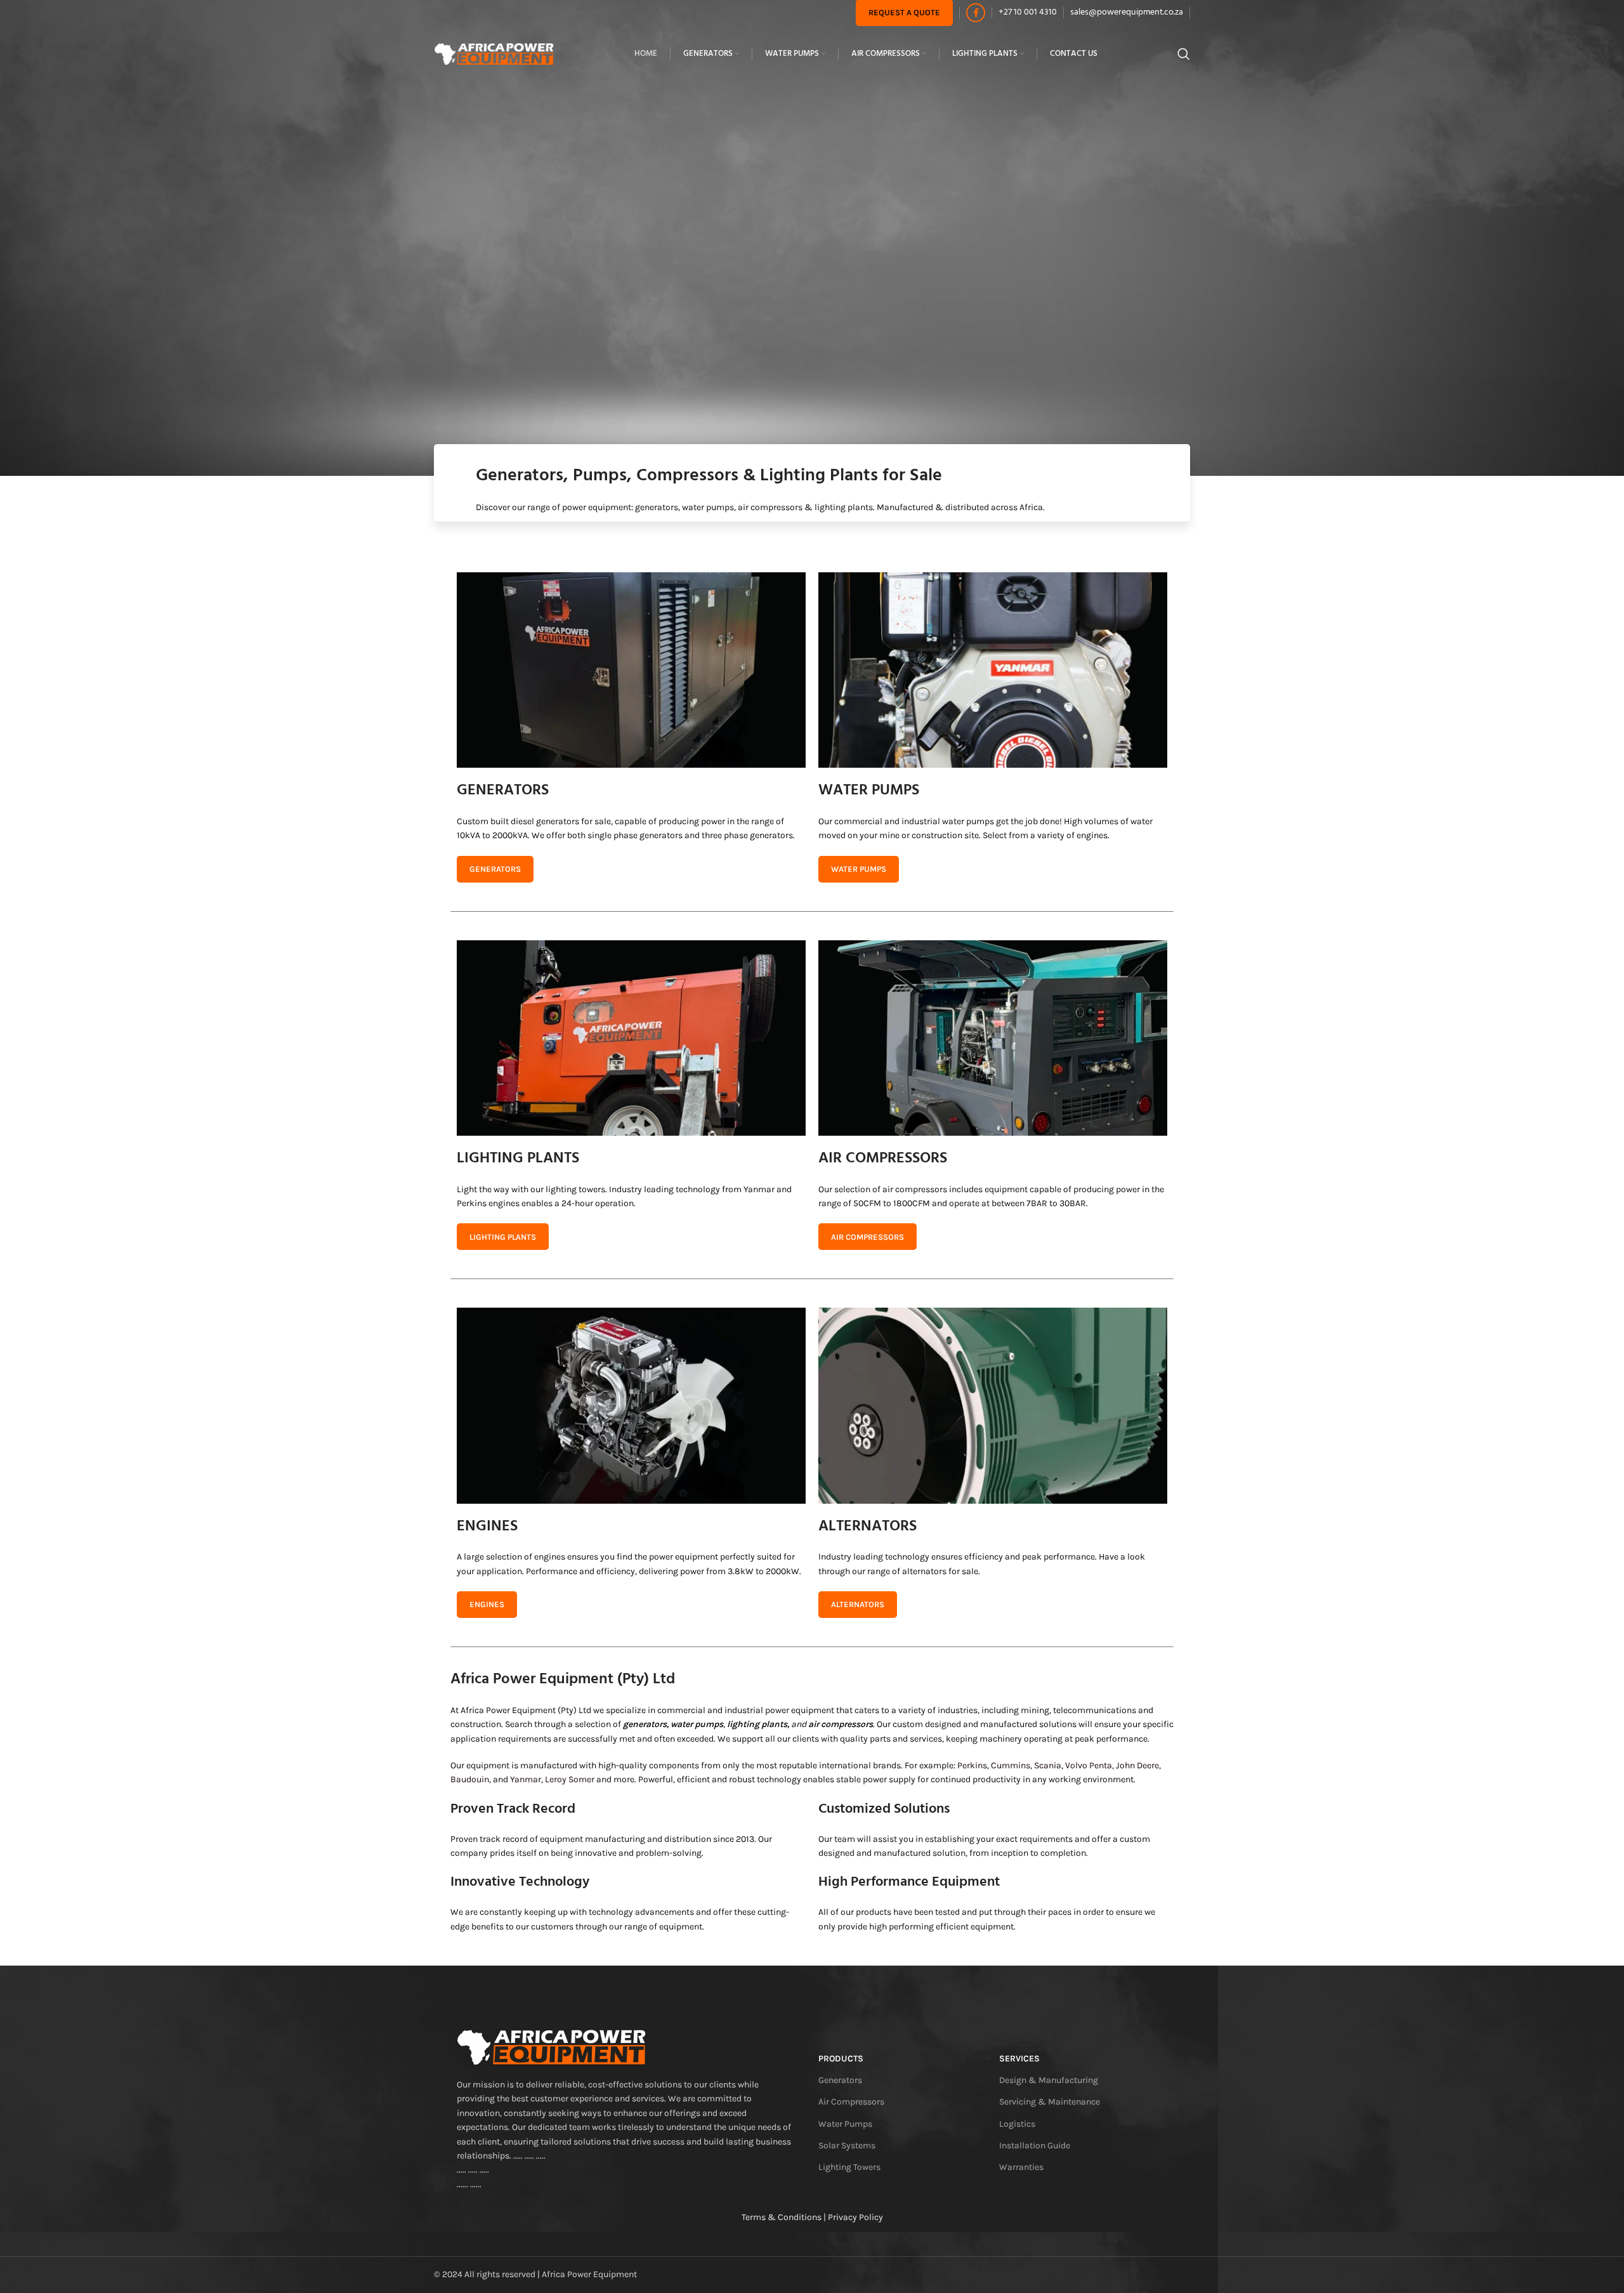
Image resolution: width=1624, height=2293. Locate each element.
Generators (840, 2080)
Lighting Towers (849, 2167)
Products (841, 2059)
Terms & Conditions (782, 2217)
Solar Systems (847, 2145)
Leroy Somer (570, 1779)
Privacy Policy (855, 2217)
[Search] (1184, 54)
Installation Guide (1035, 2145)
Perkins (972, 1765)
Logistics (1017, 2124)
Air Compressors (851, 2102)
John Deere (1137, 1765)
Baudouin (470, 1779)
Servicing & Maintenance (1050, 2102)
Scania (1048, 1765)
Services (1019, 2059)
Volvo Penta (1089, 1765)
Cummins (1011, 1765)
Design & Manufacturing (1049, 2080)
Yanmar (526, 1779)
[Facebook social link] (976, 13)
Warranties (1021, 2167)
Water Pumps (845, 2124)
